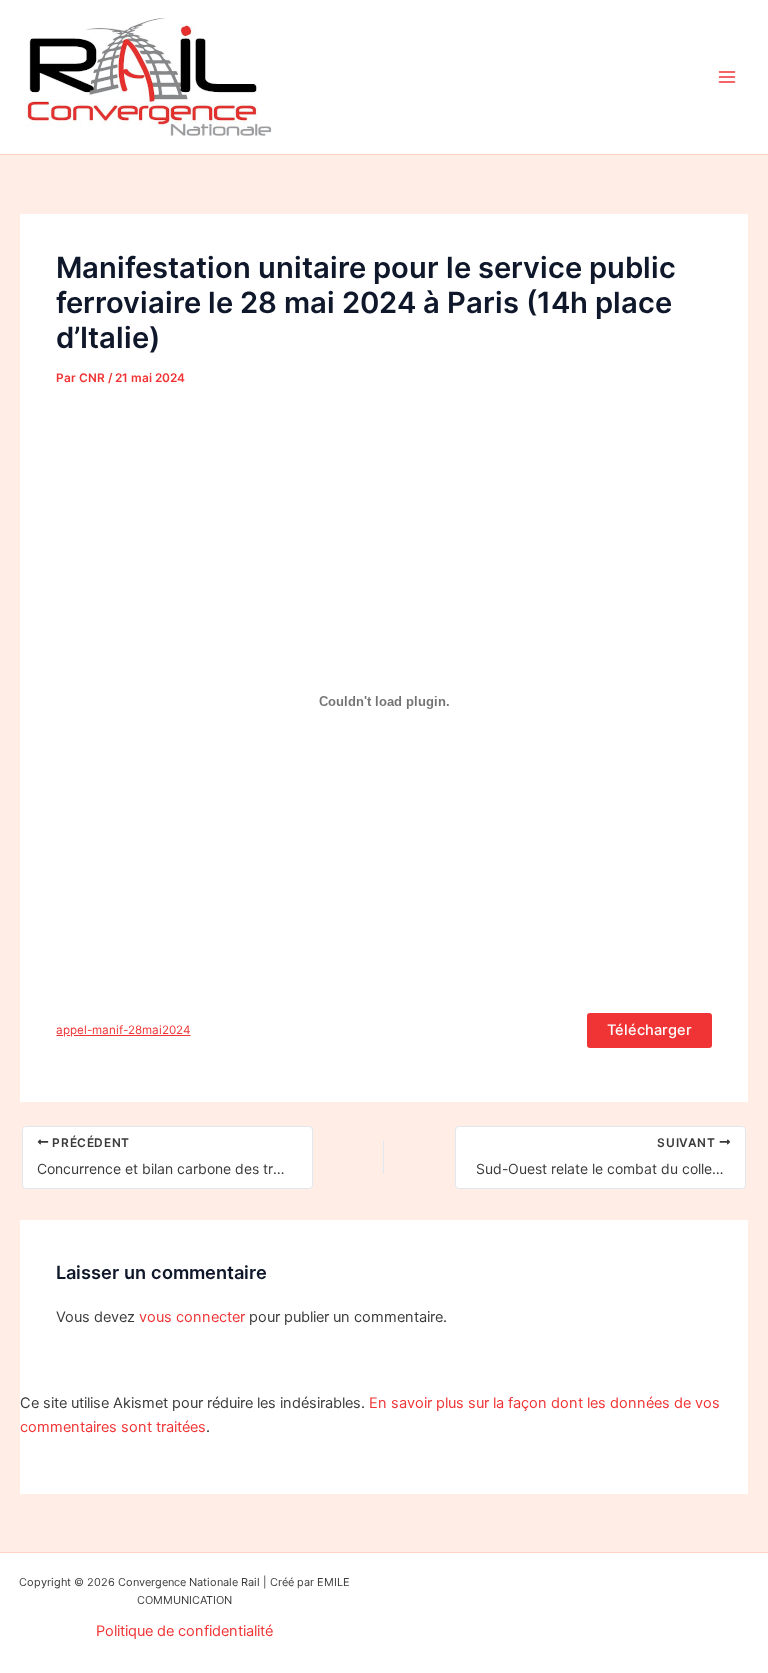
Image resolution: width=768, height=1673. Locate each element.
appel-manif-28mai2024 (123, 1030)
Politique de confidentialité (184, 1631)
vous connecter (192, 1317)
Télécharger (649, 1030)
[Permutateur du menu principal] (727, 77)
